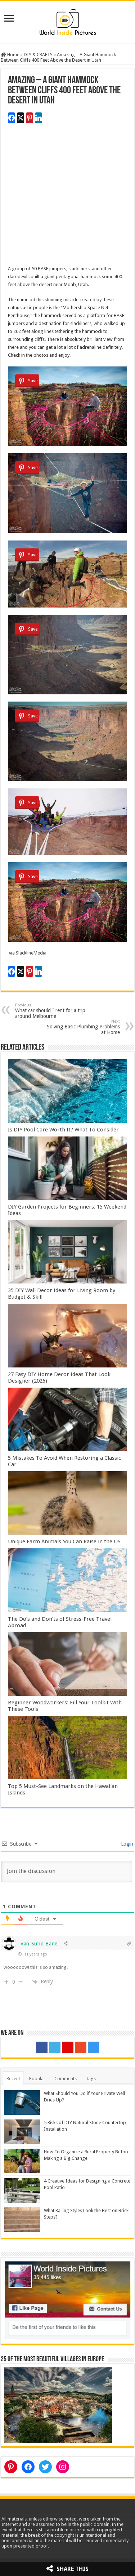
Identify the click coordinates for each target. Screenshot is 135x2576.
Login (126, 1844)
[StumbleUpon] (81, 2047)
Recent (13, 2079)
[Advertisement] (67, 197)
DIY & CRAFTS (38, 55)
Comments (66, 2079)
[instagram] (94, 2047)
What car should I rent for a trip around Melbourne (50, 1011)
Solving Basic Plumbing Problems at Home (83, 1027)
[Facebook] (42, 2047)
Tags (91, 2079)
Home (13, 55)
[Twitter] (55, 2047)
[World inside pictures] (68, 21)
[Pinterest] (68, 2047)
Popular (37, 2079)
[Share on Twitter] (21, 118)
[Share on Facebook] (12, 118)
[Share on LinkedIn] (39, 118)
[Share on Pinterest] (30, 118)
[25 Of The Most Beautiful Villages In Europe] (58, 2405)
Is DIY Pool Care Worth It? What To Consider (63, 1130)
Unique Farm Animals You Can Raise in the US (64, 1541)
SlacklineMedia (31, 953)
